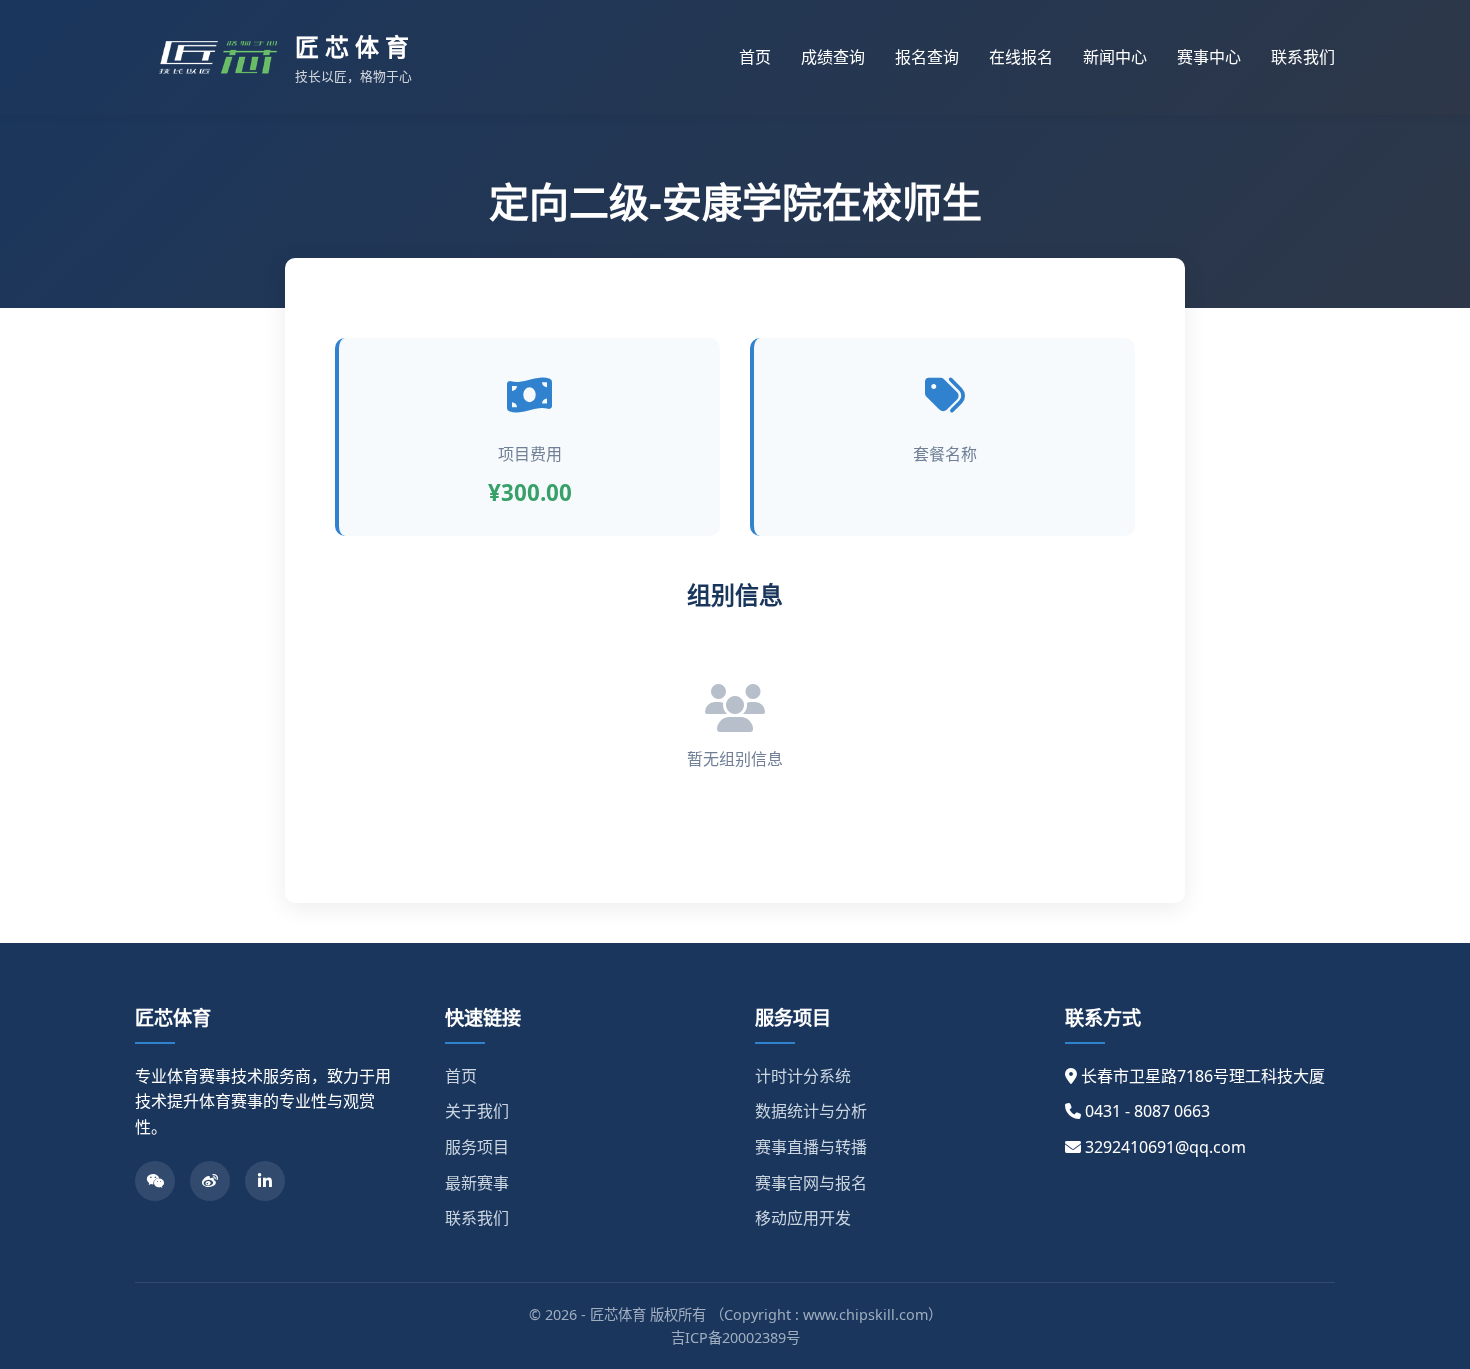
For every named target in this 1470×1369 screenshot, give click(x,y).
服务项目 (477, 1147)
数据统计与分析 (811, 1111)
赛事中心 (1209, 57)
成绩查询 (833, 57)
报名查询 (927, 57)
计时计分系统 (803, 1076)
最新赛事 (477, 1183)
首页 (755, 57)
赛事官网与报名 (811, 1183)
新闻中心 (1115, 57)
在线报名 (1021, 57)
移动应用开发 (803, 1218)
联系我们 (1303, 57)
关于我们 (477, 1111)
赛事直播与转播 (811, 1147)
